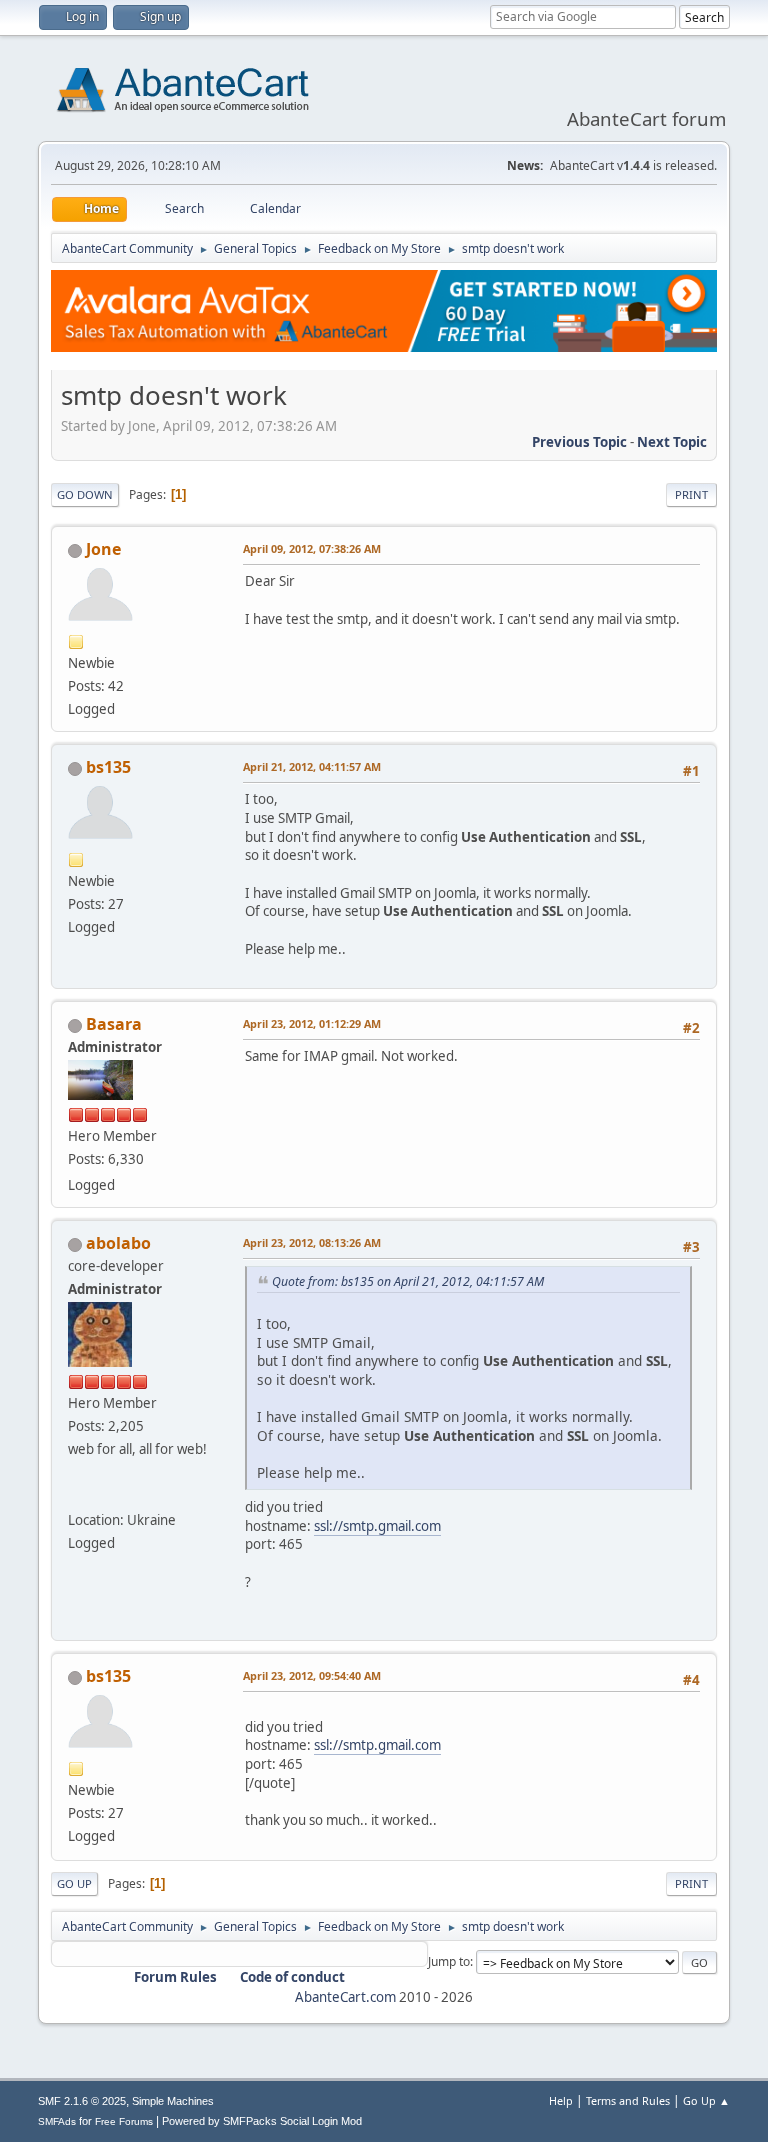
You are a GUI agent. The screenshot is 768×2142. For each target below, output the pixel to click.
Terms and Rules (628, 2100)
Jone (103, 549)
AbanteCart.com (345, 1997)
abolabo (118, 1243)
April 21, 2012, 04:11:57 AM (312, 766)
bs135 (108, 767)
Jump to (449, 1961)
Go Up (74, 1883)
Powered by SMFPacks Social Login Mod (262, 2121)
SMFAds (57, 2121)
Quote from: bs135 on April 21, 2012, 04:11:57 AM (408, 1281)
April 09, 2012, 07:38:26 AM (312, 548)
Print (691, 494)
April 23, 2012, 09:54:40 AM (312, 1675)
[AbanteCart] (76, 1495)
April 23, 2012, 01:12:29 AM (312, 1023)
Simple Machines (173, 2101)
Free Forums (124, 2121)
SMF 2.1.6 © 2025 (82, 2101)
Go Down (85, 494)
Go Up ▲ (706, 2100)
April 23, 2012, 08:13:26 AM (312, 1242)
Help (561, 2100)
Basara (114, 1024)
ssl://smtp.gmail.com (377, 1526)
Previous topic (579, 442)
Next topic (672, 442)
